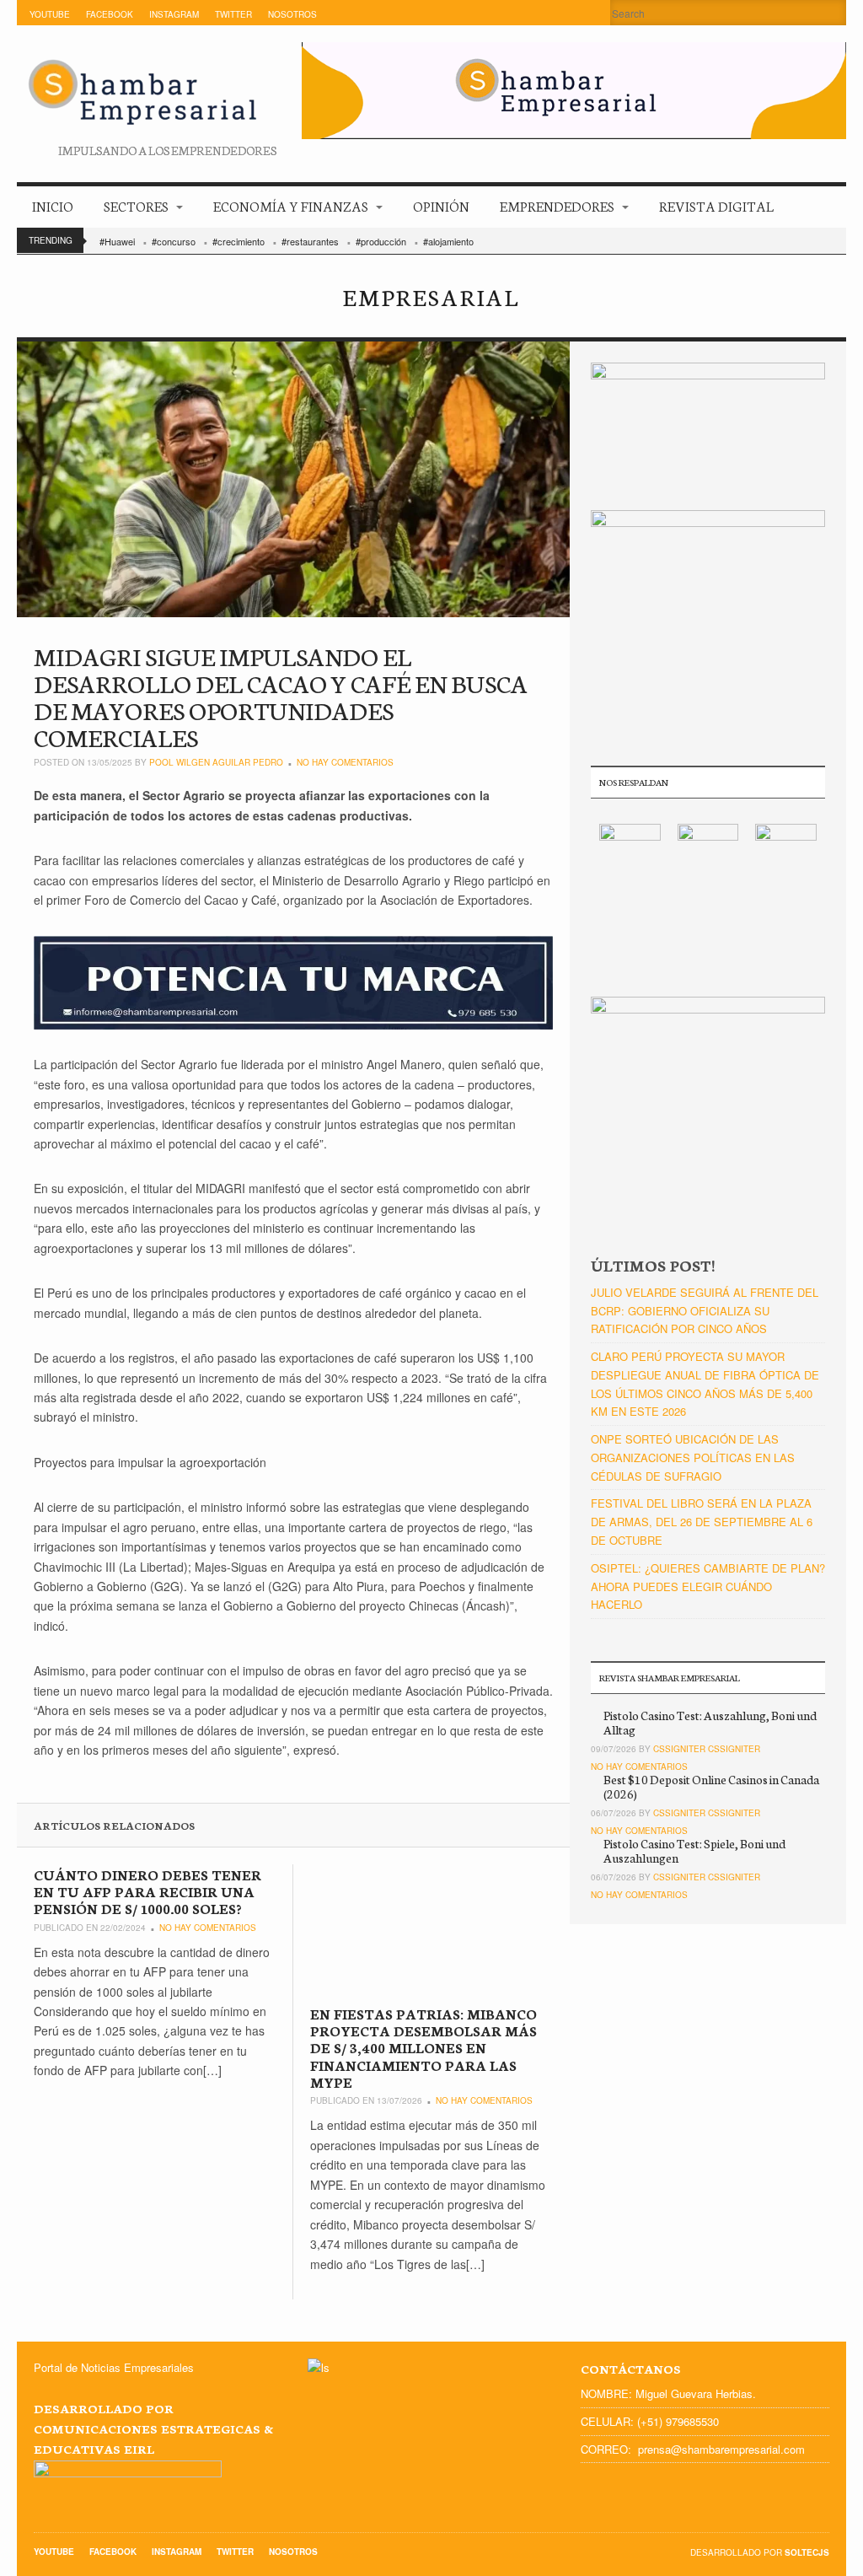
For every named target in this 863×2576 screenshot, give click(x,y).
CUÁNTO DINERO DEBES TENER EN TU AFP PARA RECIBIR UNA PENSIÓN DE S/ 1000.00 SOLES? (147, 1891)
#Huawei (117, 241)
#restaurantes (310, 241)
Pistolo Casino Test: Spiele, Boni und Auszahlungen (694, 1850)
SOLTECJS (807, 2552)
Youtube (50, 14)
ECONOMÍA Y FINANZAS (291, 205)
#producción (381, 241)
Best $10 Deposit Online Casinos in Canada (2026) (711, 1786)
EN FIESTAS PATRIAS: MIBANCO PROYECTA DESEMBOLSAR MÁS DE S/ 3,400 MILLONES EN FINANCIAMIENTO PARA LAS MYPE (423, 2048)
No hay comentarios (345, 762)
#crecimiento (239, 241)
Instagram (174, 14)
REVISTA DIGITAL (716, 205)
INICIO (53, 205)
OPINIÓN (441, 205)
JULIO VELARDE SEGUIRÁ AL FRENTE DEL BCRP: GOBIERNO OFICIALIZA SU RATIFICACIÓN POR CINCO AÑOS (705, 1311)
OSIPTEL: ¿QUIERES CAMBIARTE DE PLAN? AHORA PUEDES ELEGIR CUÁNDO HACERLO (708, 1586)
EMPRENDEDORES (557, 205)
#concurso (174, 241)
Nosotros (292, 14)
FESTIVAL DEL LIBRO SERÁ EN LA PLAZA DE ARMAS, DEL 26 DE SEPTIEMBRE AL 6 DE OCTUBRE (702, 1522)
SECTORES (136, 205)
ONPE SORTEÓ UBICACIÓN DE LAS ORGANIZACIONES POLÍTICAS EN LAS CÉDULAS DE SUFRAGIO (693, 1457)
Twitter (233, 14)
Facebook (110, 14)
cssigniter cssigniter (707, 1749)
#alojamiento (448, 241)
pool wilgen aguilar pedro (216, 762)
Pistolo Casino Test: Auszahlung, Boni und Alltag (710, 1722)
